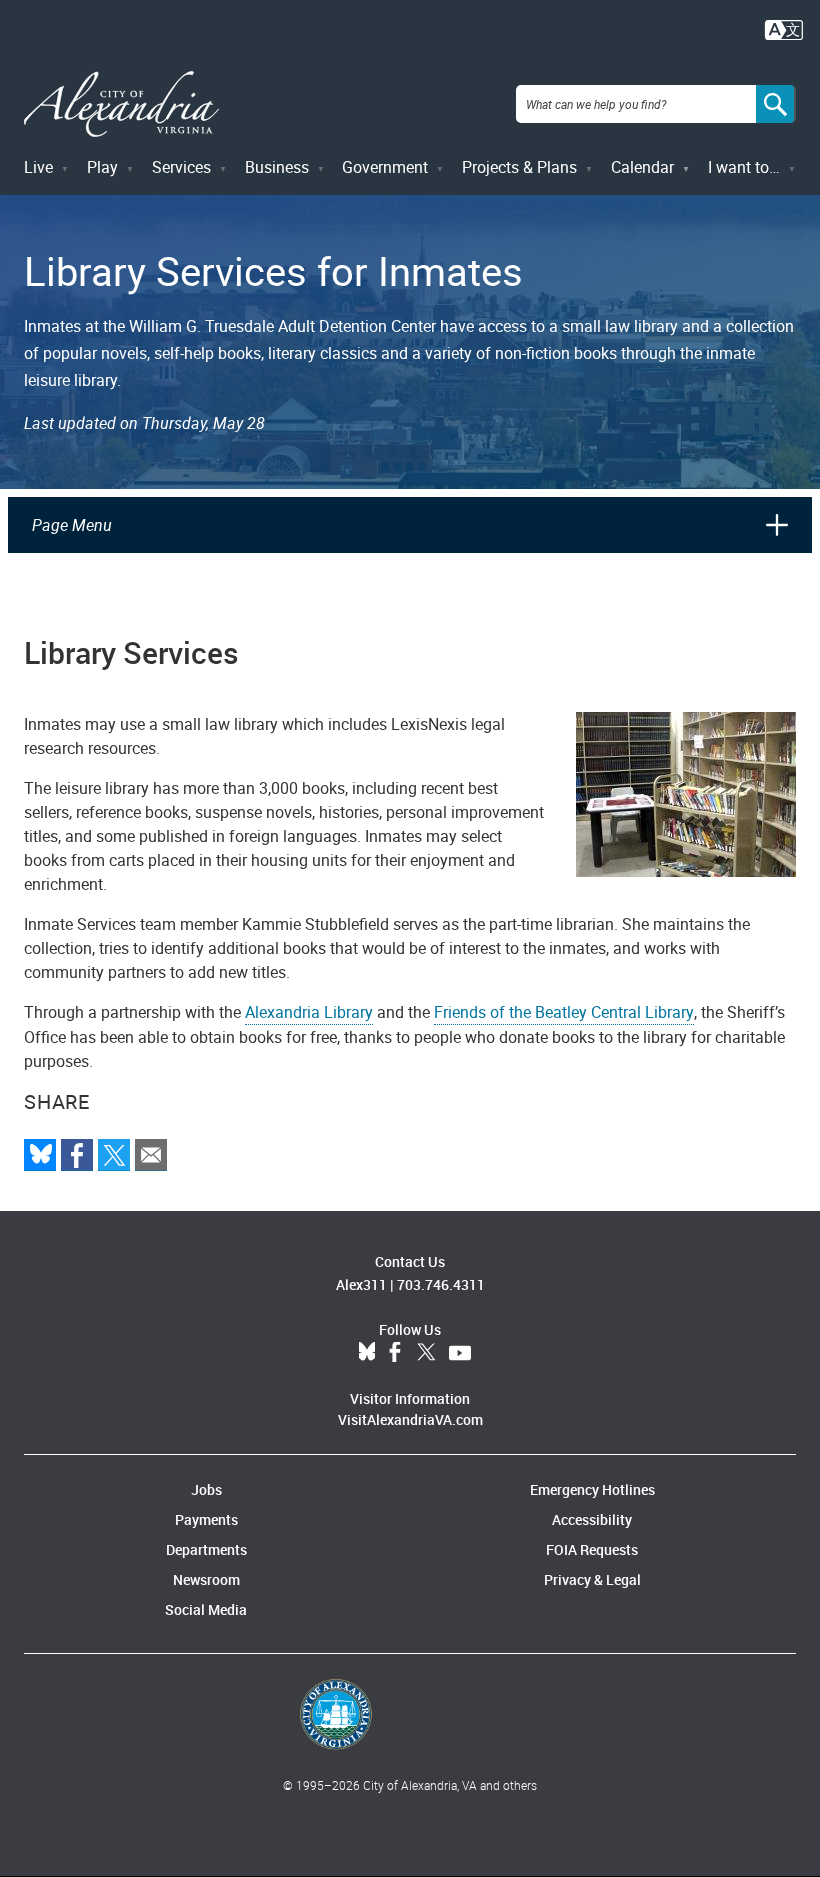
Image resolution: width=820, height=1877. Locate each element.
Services (181, 167)
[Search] (776, 104)
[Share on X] (114, 1155)
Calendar (642, 167)
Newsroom (206, 1579)
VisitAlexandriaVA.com (410, 1419)
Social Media (206, 1609)
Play (102, 167)
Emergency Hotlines (592, 1489)
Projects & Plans (519, 167)
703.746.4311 (441, 1284)
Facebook (395, 1353)
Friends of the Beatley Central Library (564, 1012)
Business (277, 167)
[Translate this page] (784, 28)
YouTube (460, 1353)
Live (38, 167)
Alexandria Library (309, 1012)
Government (385, 167)
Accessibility (592, 1519)
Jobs (206, 1489)
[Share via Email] (151, 1155)
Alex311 (361, 1284)
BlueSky (367, 1353)
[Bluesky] (40, 1155)
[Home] (121, 104)
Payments (206, 1519)
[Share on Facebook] (77, 1155)
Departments (206, 1549)
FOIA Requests (592, 1549)
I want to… (744, 167)
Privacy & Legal (592, 1579)
